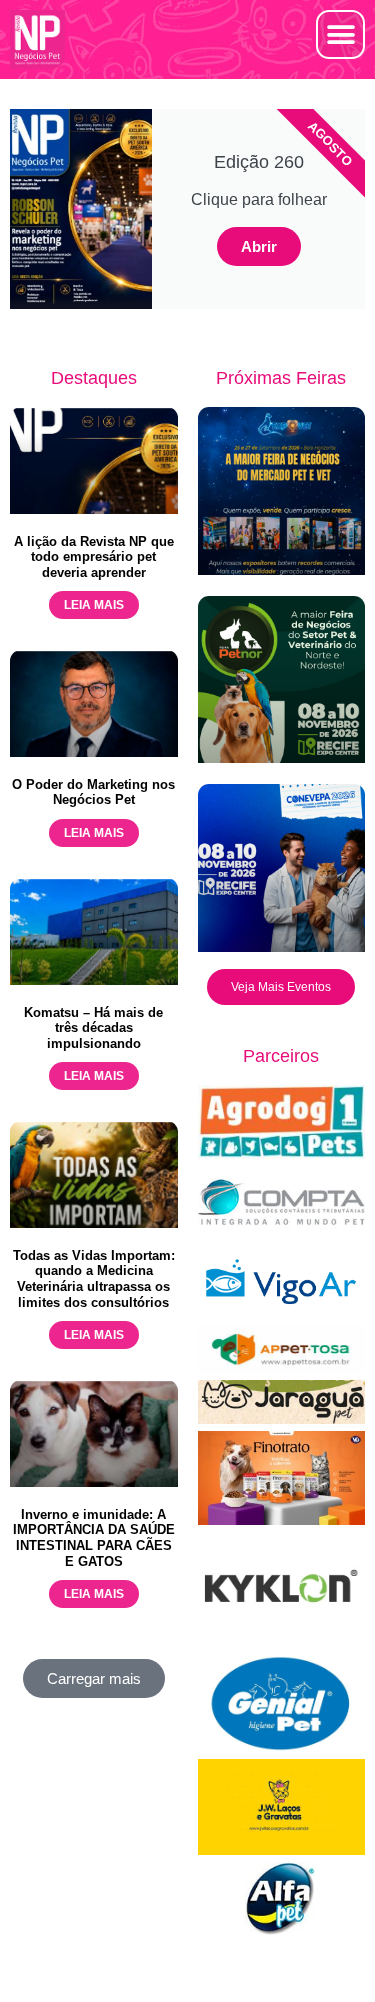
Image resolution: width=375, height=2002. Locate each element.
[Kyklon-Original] (282, 1640)
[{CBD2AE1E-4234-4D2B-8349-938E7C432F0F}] (282, 1418)
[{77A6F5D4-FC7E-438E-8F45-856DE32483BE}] (282, 1367)
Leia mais (94, 605)
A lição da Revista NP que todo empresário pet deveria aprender (94, 557)
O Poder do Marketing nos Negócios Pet (93, 792)
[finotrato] (282, 1519)
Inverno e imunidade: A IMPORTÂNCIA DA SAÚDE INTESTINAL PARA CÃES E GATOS (94, 1538)
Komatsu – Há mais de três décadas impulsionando (93, 1028)
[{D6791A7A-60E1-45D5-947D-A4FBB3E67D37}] (282, 1746)
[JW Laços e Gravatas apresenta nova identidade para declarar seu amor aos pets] (282, 1849)
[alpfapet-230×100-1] (282, 1929)
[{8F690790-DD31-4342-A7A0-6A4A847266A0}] (282, 1313)
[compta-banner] (282, 1233)
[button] (340, 34)
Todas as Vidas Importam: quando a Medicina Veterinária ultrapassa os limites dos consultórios (94, 1279)
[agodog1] (282, 1153)
